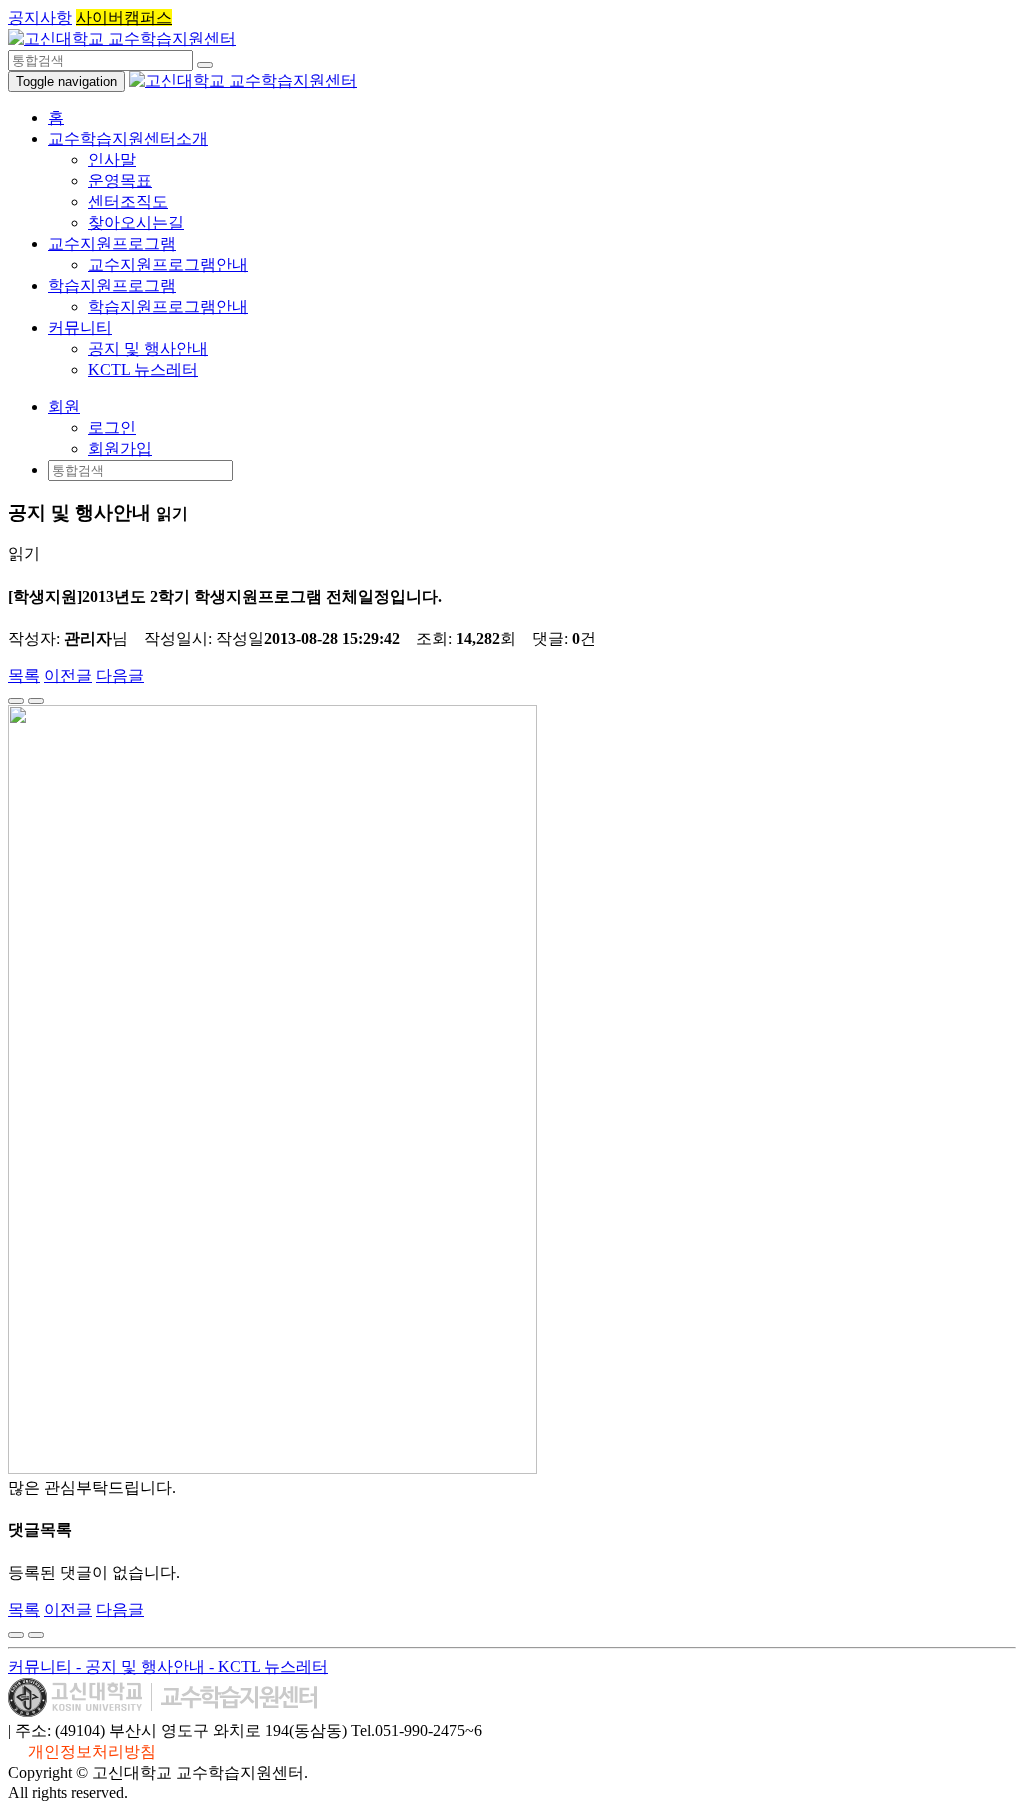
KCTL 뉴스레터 (143, 369)
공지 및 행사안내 (148, 348)
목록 (24, 675)
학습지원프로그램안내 (168, 306)
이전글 (68, 675)
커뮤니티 (42, 1666)
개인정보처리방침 (92, 1751)
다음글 (120, 675)
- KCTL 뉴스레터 (268, 1666)
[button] (64, 406)
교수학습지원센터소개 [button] (128, 138)
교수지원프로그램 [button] (112, 243)
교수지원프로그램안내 (168, 264)
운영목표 (120, 180)
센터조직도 (128, 201)
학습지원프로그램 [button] (112, 285)
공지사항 (40, 17)
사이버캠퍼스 (124, 17)
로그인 (112, 427)
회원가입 (120, 448)
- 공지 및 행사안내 (142, 1666)
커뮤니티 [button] (80, 327)
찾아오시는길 (136, 222)
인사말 (112, 159)
